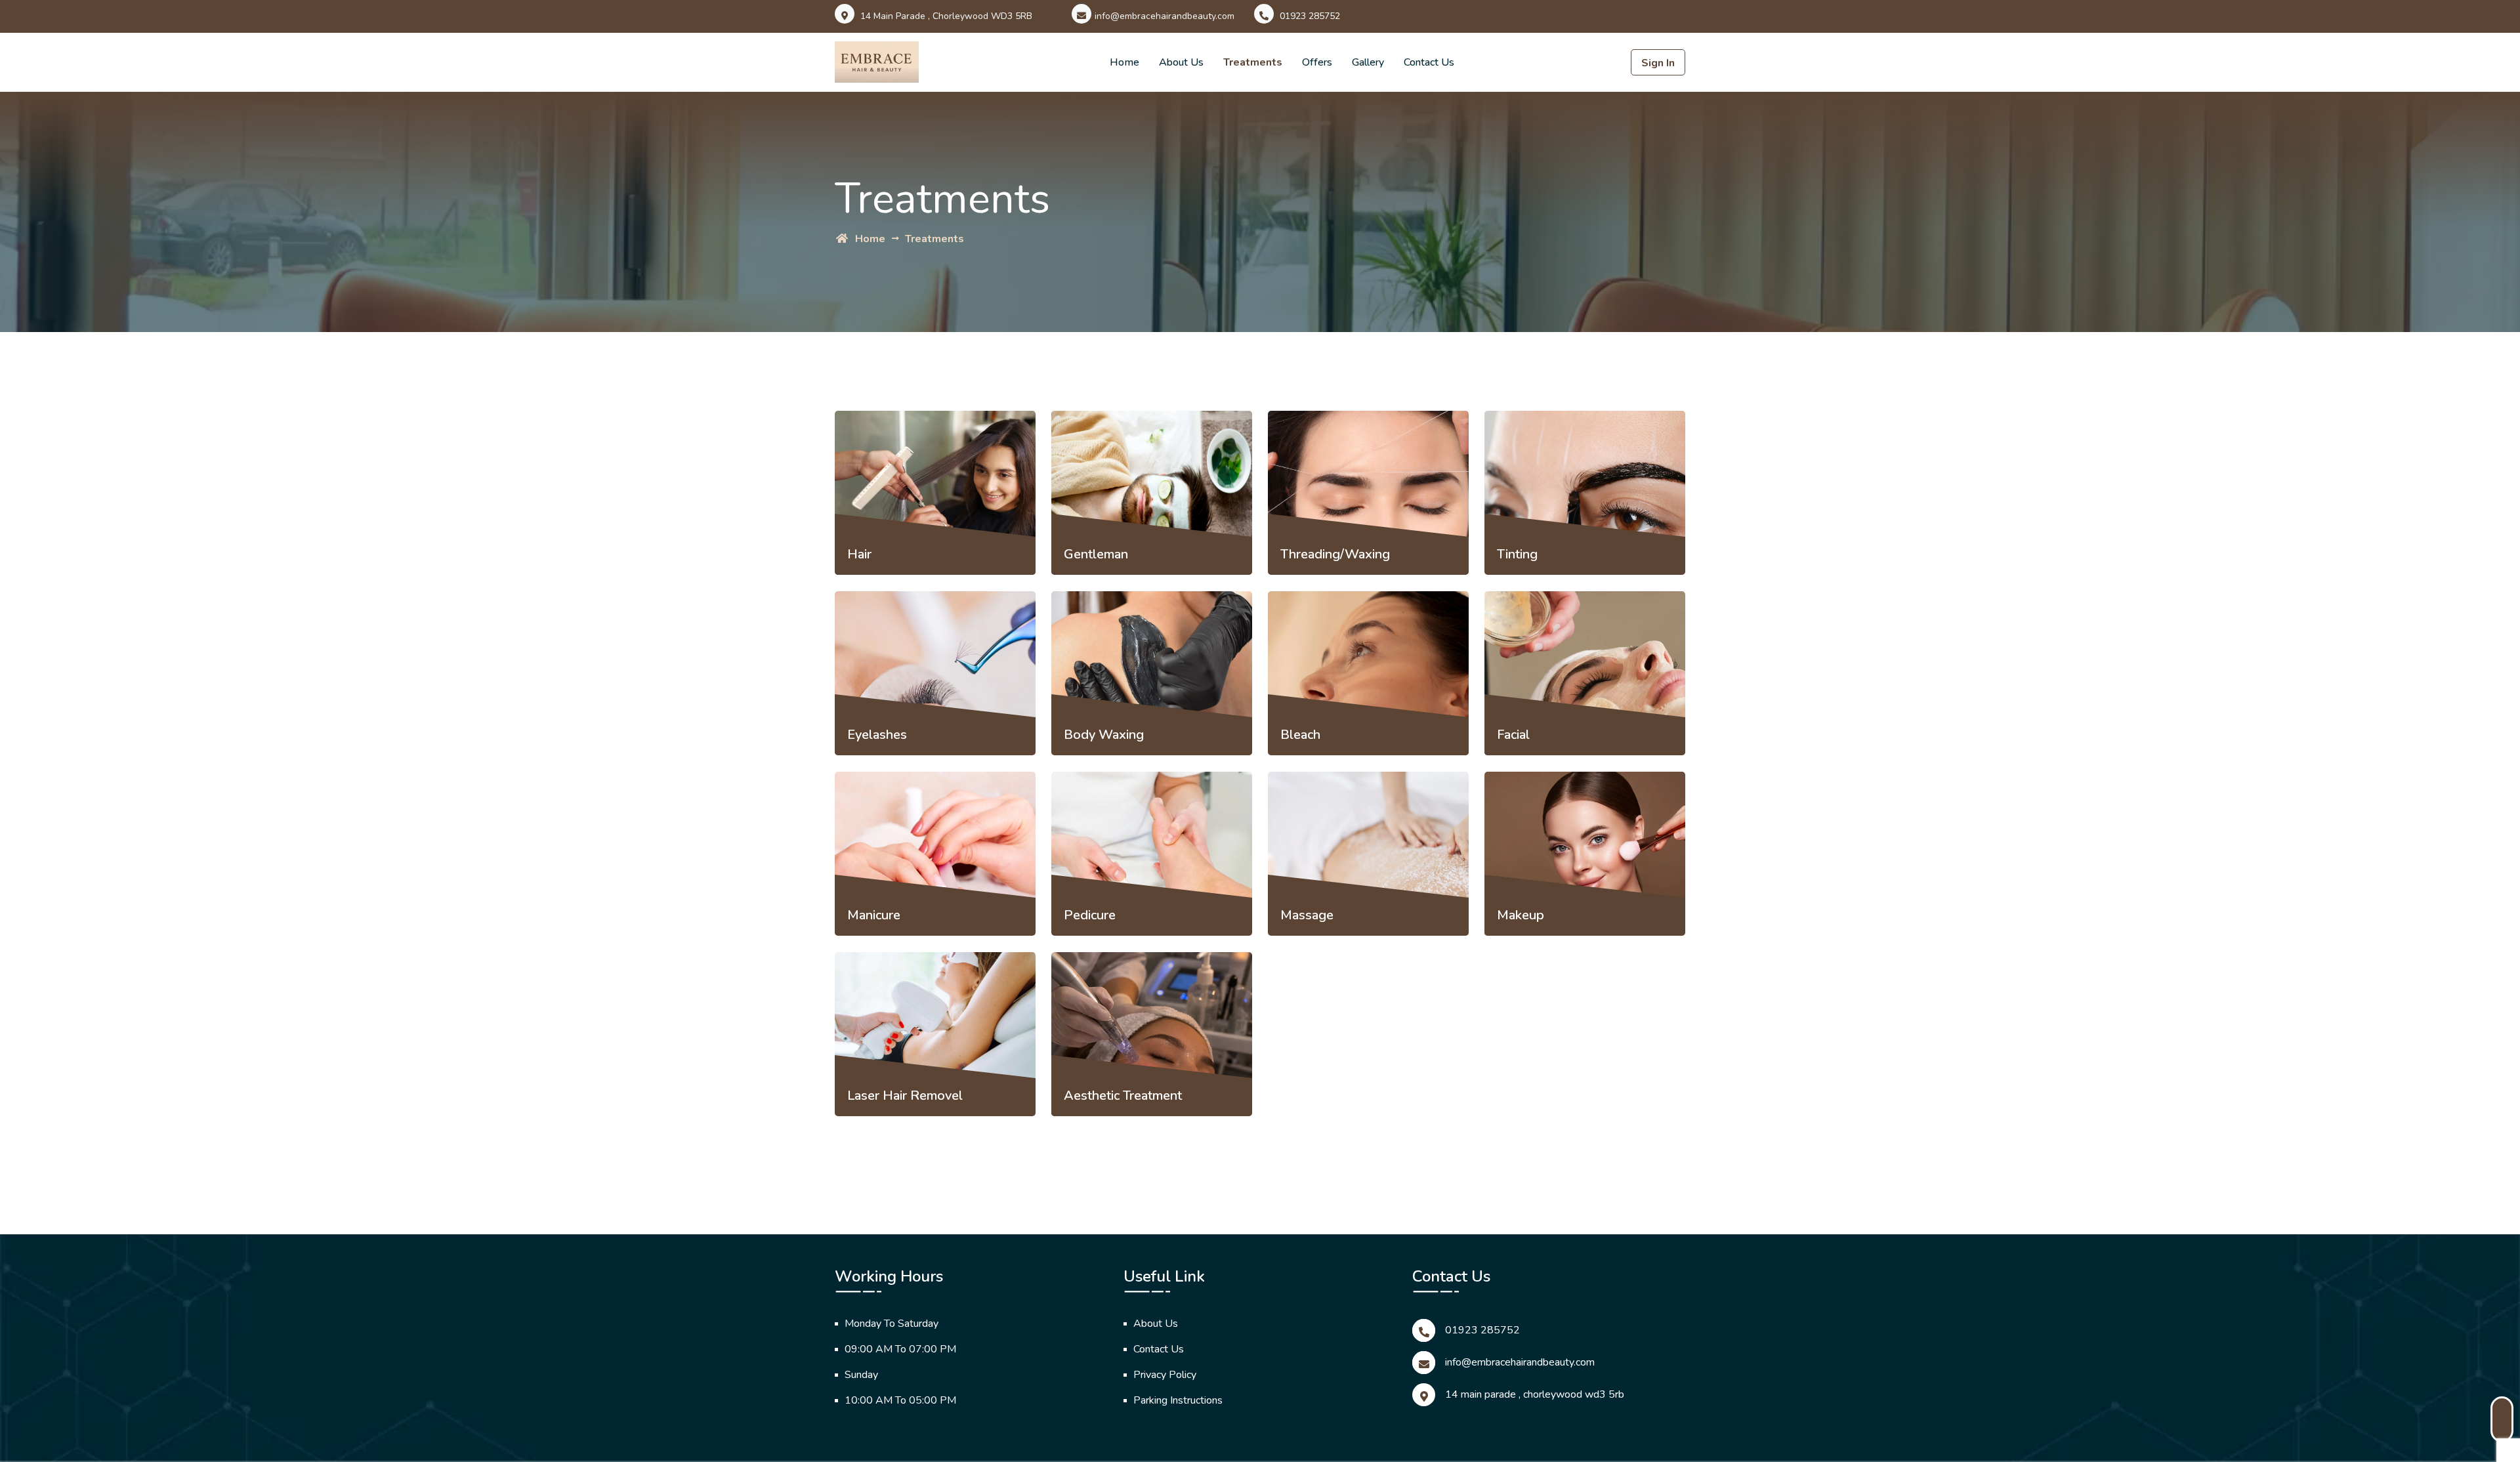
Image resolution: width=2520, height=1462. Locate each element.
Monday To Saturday (892, 1324)
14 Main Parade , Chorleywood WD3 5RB (1535, 1394)
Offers (1317, 62)
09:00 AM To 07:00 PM (900, 1349)
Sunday (861, 1375)
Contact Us (1159, 1349)
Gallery (1368, 62)
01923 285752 (1309, 16)
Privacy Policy (1165, 1375)
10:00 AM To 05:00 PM (900, 1400)
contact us (1429, 62)
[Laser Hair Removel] (935, 1019)
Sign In (1658, 63)
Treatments (1253, 62)
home (869, 239)
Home (1124, 62)
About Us (1181, 62)
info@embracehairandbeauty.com (1165, 16)
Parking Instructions (1178, 1400)
